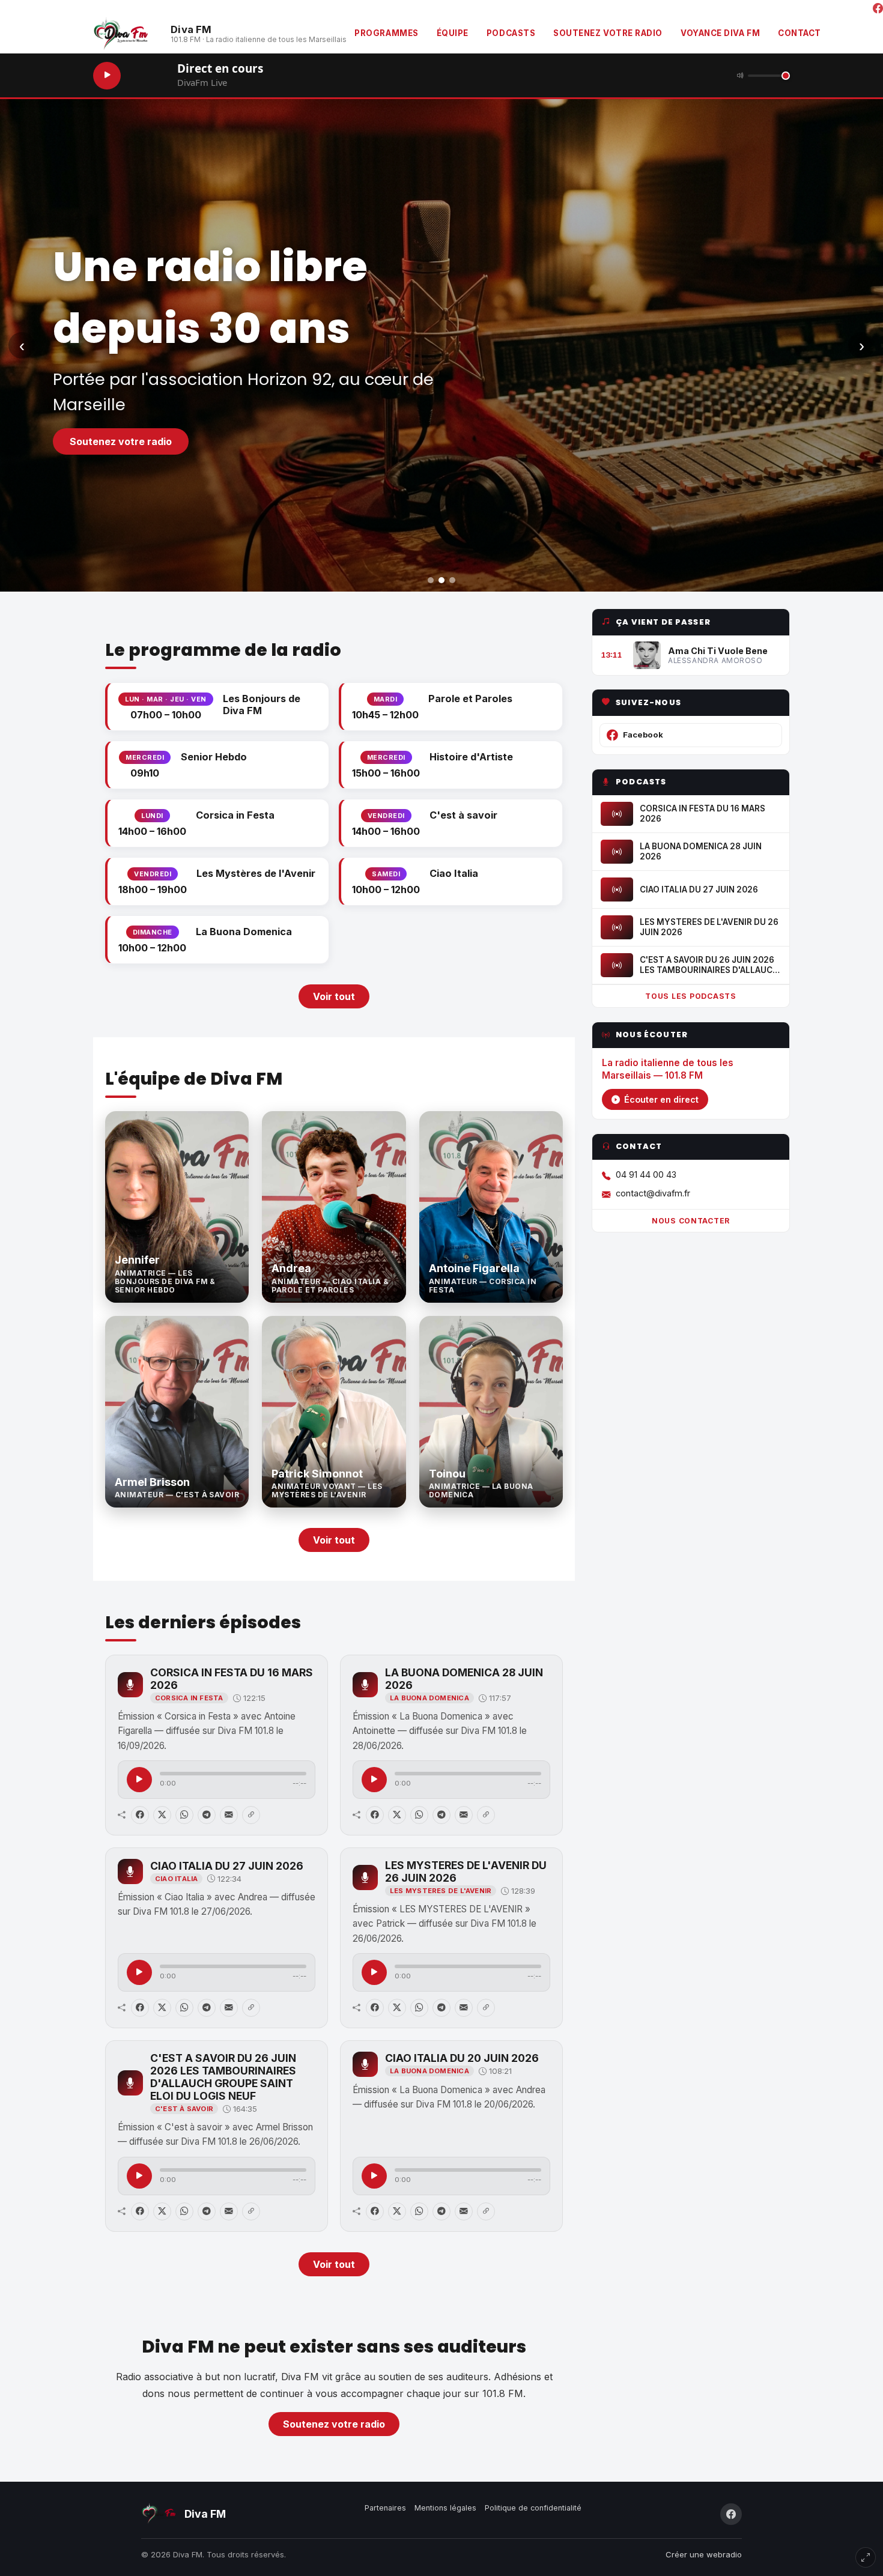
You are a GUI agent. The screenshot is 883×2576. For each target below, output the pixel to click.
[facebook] (878, 9)
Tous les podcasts (690, 997)
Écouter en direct (661, 1100)
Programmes (386, 33)
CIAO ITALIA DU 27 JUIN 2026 (227, 1866)
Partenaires (385, 2508)
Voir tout (334, 996)
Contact (800, 33)
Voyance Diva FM (720, 33)
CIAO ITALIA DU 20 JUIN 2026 (462, 2058)
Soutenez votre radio (608, 33)
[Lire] (139, 1780)
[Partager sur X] (162, 1815)
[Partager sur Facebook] (140, 1815)
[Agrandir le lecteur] (866, 2557)
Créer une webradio (704, 2554)
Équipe (453, 33)
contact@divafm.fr (653, 1193)
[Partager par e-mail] (229, 1815)
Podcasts (511, 33)
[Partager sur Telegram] (207, 1815)
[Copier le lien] (251, 1815)
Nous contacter (691, 1221)
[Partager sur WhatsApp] (184, 1815)
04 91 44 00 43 (646, 1175)
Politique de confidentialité (533, 2508)
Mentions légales (445, 2508)
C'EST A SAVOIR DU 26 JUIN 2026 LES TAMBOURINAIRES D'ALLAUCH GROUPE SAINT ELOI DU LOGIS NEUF (223, 2077)
